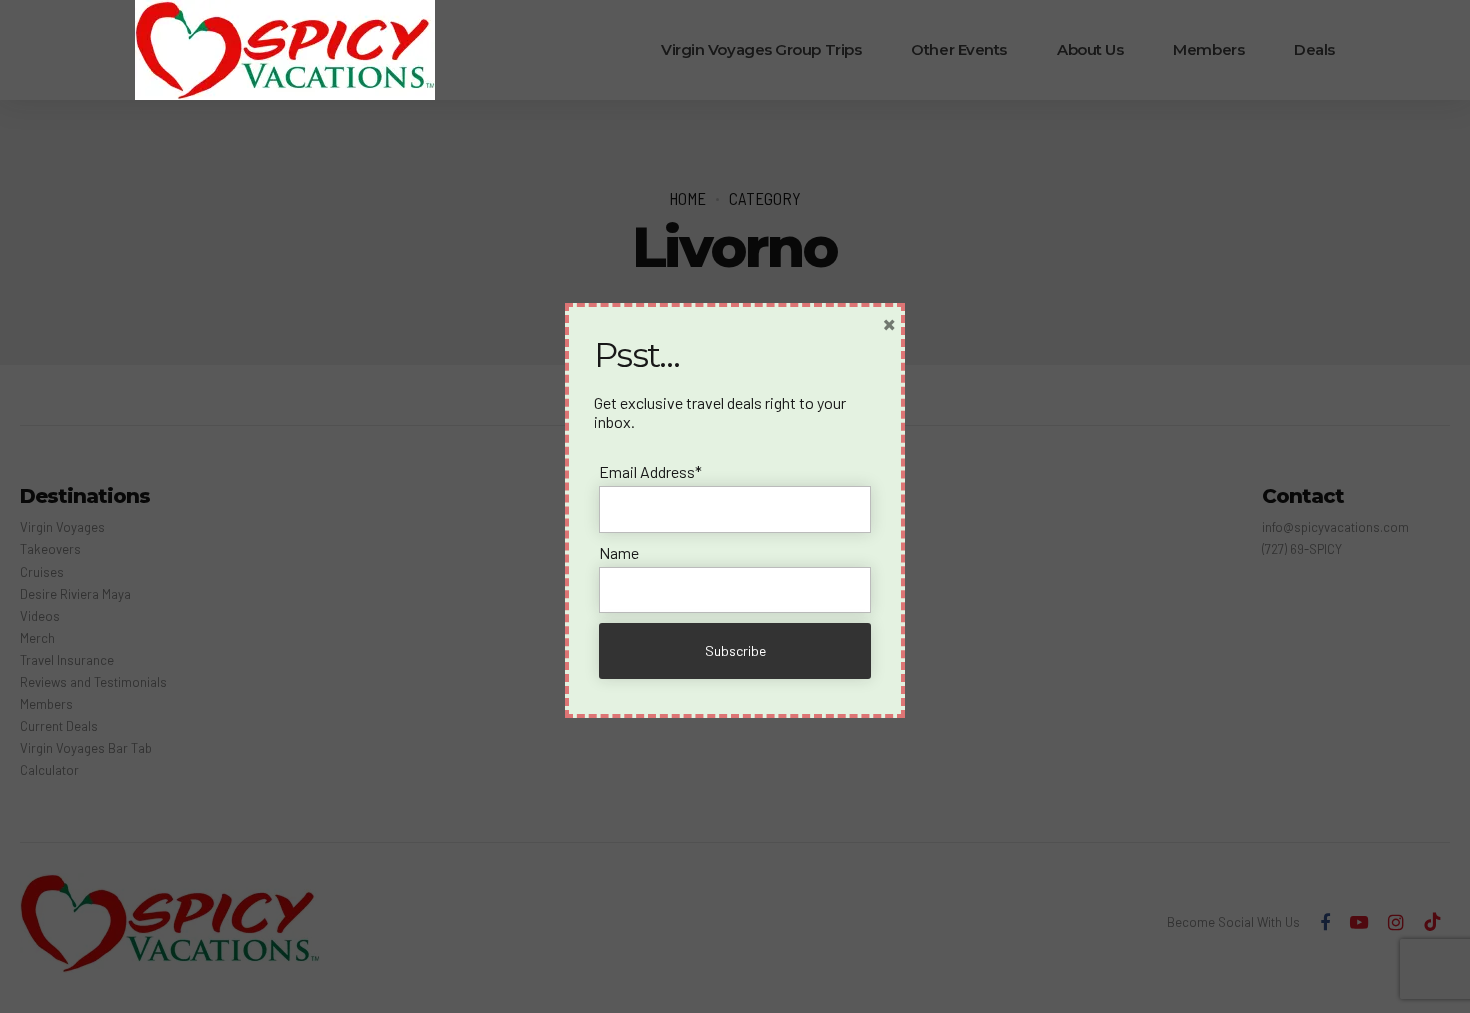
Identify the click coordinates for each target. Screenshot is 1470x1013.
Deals (1314, 49)
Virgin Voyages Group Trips (761, 49)
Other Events (959, 49)
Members (1208, 49)
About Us (1090, 49)
